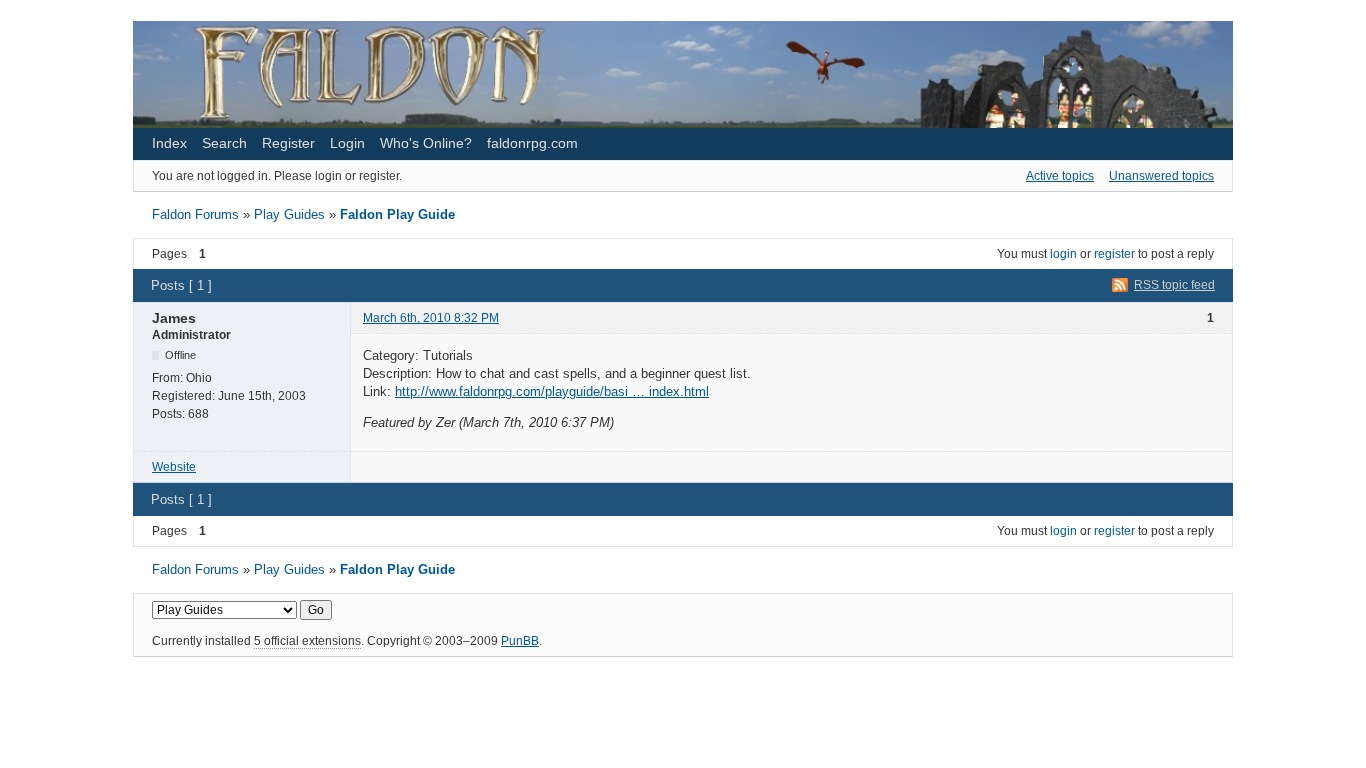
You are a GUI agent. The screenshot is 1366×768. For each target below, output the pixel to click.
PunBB (520, 641)
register (1114, 254)
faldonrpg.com (532, 143)
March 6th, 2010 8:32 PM (431, 318)
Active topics (1060, 176)
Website (174, 467)
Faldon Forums (195, 214)
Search (224, 143)
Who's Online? (426, 143)
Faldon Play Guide (397, 214)
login (1063, 254)
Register (288, 143)
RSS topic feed (1174, 285)
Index (169, 143)
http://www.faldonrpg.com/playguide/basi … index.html (552, 391)
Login (347, 143)
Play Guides (289, 214)
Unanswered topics (1161, 176)
